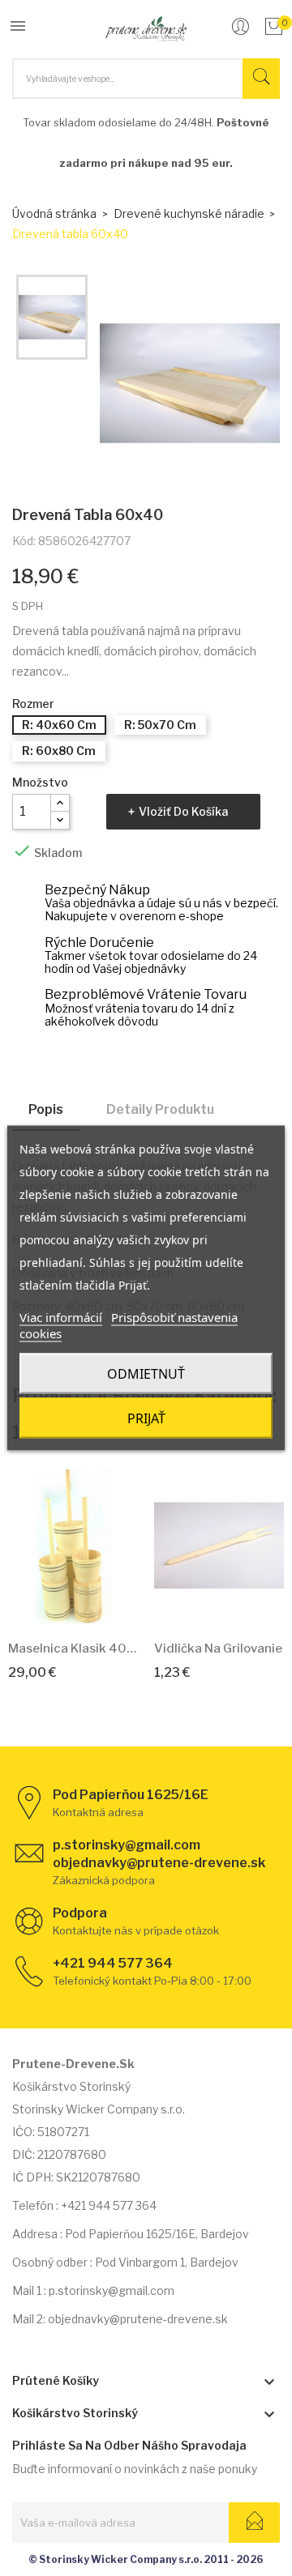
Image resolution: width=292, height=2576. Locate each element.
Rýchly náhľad (92, 1604)
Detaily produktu (160, 1109)
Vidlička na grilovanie (218, 1648)
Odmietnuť (146, 1374)
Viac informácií (61, 1317)
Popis (46, 1109)
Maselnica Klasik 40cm (73, 1648)
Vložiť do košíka (183, 811)
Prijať (146, 1418)
